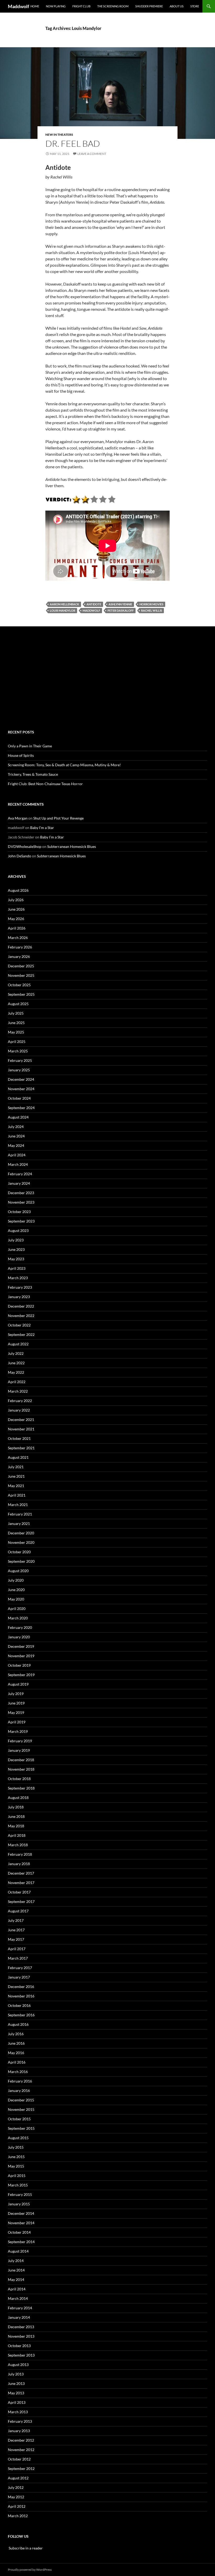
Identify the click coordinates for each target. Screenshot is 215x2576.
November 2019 (21, 1656)
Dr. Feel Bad (73, 143)
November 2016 (21, 1996)
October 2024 (19, 1098)
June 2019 (16, 1703)
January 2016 (19, 2090)
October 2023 (19, 1212)
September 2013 (21, 2355)
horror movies (151, 604)
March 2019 (18, 1731)
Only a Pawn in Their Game (30, 746)
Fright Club (81, 6)
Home (35, 6)
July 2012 (16, 2487)
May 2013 (16, 2393)
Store (195, 6)
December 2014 (21, 2213)
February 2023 (20, 1287)
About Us (177, 6)
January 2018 (19, 1864)
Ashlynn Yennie (120, 604)
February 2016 (20, 2081)
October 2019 (19, 1665)
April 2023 (17, 1268)
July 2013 (16, 2374)
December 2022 (21, 1306)
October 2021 (19, 1438)
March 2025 (18, 1051)
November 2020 (21, 1542)
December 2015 (21, 2100)
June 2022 (16, 1363)
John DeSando (20, 856)
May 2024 (16, 1145)
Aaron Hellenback (64, 604)
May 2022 (16, 1372)
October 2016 (19, 2005)
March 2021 (18, 1505)
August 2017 (18, 1911)
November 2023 (21, 1202)
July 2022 (16, 1353)
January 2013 (19, 2431)
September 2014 (21, 2242)
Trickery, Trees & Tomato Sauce (33, 774)
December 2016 (21, 1987)
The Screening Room (113, 6)
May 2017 (16, 1939)
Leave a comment (92, 154)
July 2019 (16, 1694)
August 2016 (18, 2024)
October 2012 (19, 2459)
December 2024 (21, 1079)
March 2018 (18, 1845)
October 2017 (19, 1892)
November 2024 (21, 1089)
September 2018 (21, 1788)
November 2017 (21, 1883)
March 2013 (18, 2412)
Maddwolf (18, 6)
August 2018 (18, 1798)
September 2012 (21, 2469)
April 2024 (17, 1155)
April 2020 (17, 1609)
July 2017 (16, 1920)
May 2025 (16, 1032)
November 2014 (21, 2223)
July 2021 (16, 1467)
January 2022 (19, 1410)
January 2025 (19, 1070)
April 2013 (17, 2402)
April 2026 (17, 928)
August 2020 (18, 1571)
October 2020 (19, 1552)
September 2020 (21, 1561)
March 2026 (18, 938)
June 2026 (16, 909)
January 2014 (19, 2317)
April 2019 (17, 1722)
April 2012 (17, 2506)
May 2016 (16, 2053)
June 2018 (16, 1816)
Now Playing (56, 6)
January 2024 (19, 1183)
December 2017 (21, 1873)
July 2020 (16, 1580)
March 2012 (18, 2516)
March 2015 (18, 2185)
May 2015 (16, 2166)
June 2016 (16, 2043)
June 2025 (16, 1023)
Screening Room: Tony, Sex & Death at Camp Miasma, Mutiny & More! (64, 765)
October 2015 (19, 2119)
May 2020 (16, 1599)
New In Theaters (59, 135)
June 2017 (16, 1930)
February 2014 (20, 2308)
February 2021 (20, 1514)
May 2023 (16, 1259)
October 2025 (19, 985)
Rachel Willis (152, 610)
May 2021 (16, 1486)
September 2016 (21, 2015)
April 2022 (17, 1382)
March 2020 (18, 1618)
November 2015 (21, 2109)
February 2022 (20, 1401)
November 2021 (21, 1429)
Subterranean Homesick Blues (72, 846)
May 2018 (16, 1826)
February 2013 (20, 2421)
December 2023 (21, 1193)
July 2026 (16, 900)
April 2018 (17, 1835)
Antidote (94, 604)
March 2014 (18, 2298)
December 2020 (21, 1533)
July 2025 (16, 1013)
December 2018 (21, 1760)
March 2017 (18, 1958)
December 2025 (21, 966)
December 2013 (21, 2327)
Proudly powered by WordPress (30, 2570)
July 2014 (16, 2261)
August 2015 (18, 2138)
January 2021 (19, 1523)
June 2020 (16, 1590)
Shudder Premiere (149, 6)
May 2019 (16, 1712)
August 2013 (18, 2365)
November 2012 (21, 2450)
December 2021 (21, 1420)
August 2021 (18, 1457)
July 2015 (16, 2147)
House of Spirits (21, 755)
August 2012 (18, 2478)
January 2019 (19, 1750)
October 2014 (19, 2232)
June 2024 (16, 1136)
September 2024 (21, 1108)
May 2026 (16, 919)
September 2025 (21, 994)
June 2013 (16, 2383)
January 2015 (19, 2204)
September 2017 (21, 1901)
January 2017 (19, 1977)
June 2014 (16, 2270)
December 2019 (21, 1646)
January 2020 (19, 1637)
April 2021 (17, 1495)
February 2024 (20, 1174)
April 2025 (17, 1042)
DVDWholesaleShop (25, 846)
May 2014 (16, 2279)
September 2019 (21, 1675)
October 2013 (19, 2346)
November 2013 (21, 2336)
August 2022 (18, 1344)
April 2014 (17, 2289)
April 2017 (17, 1949)
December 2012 (21, 2440)
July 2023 (16, 1240)
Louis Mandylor (63, 610)
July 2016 (16, 2034)
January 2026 (19, 956)
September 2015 (21, 2128)
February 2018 (20, 1854)
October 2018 (19, 1779)
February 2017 (20, 1968)
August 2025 (18, 1004)
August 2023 (18, 1231)
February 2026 (20, 947)
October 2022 (19, 1325)
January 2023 (19, 1297)
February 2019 (20, 1741)
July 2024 (16, 1127)
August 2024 (18, 1117)
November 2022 (21, 1316)
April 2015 (17, 2176)
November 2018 (21, 1769)
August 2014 (18, 2251)
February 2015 (20, 2194)
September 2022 (21, 1334)
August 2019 (18, 1684)
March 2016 (18, 2072)
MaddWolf (91, 610)
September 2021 (21, 1448)
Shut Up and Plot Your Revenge (58, 818)
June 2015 (16, 2157)
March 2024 (18, 1164)
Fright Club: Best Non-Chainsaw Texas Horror (45, 784)
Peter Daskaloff (121, 610)
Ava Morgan (18, 818)
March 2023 (18, 1278)
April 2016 (17, 2062)
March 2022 (18, 1391)
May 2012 (16, 2497)
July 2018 (16, 1807)
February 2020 (20, 1627)
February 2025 (20, 1060)
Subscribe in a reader (25, 2548)
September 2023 (21, 1221)
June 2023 (16, 1249)
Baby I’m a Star (42, 828)
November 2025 (21, 975)
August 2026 (18, 890)
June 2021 (16, 1476)
